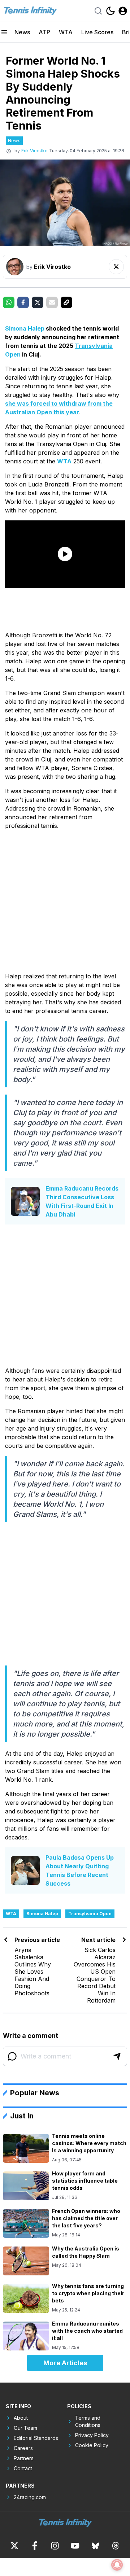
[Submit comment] (117, 2056)
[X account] (14, 2546)
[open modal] (123, 11)
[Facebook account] (35, 2546)
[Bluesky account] (95, 2546)
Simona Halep (25, 328)
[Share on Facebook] (23, 302)
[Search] (98, 11)
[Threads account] (116, 2546)
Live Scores (97, 32)
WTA (66, 32)
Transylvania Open (90, 1914)
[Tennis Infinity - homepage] (30, 11)
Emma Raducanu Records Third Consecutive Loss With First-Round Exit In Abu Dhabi (82, 1201)
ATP (44, 32)
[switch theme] (110, 11)
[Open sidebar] (4, 32)
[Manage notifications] (117, 2565)
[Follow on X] (116, 267)
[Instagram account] (55, 2546)
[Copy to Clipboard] (66, 302)
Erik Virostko (34, 151)
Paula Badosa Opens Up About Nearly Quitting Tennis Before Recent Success (80, 1870)
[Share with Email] (52, 302)
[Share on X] (38, 302)
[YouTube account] (75, 2546)
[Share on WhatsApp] (9, 302)
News (22, 32)
